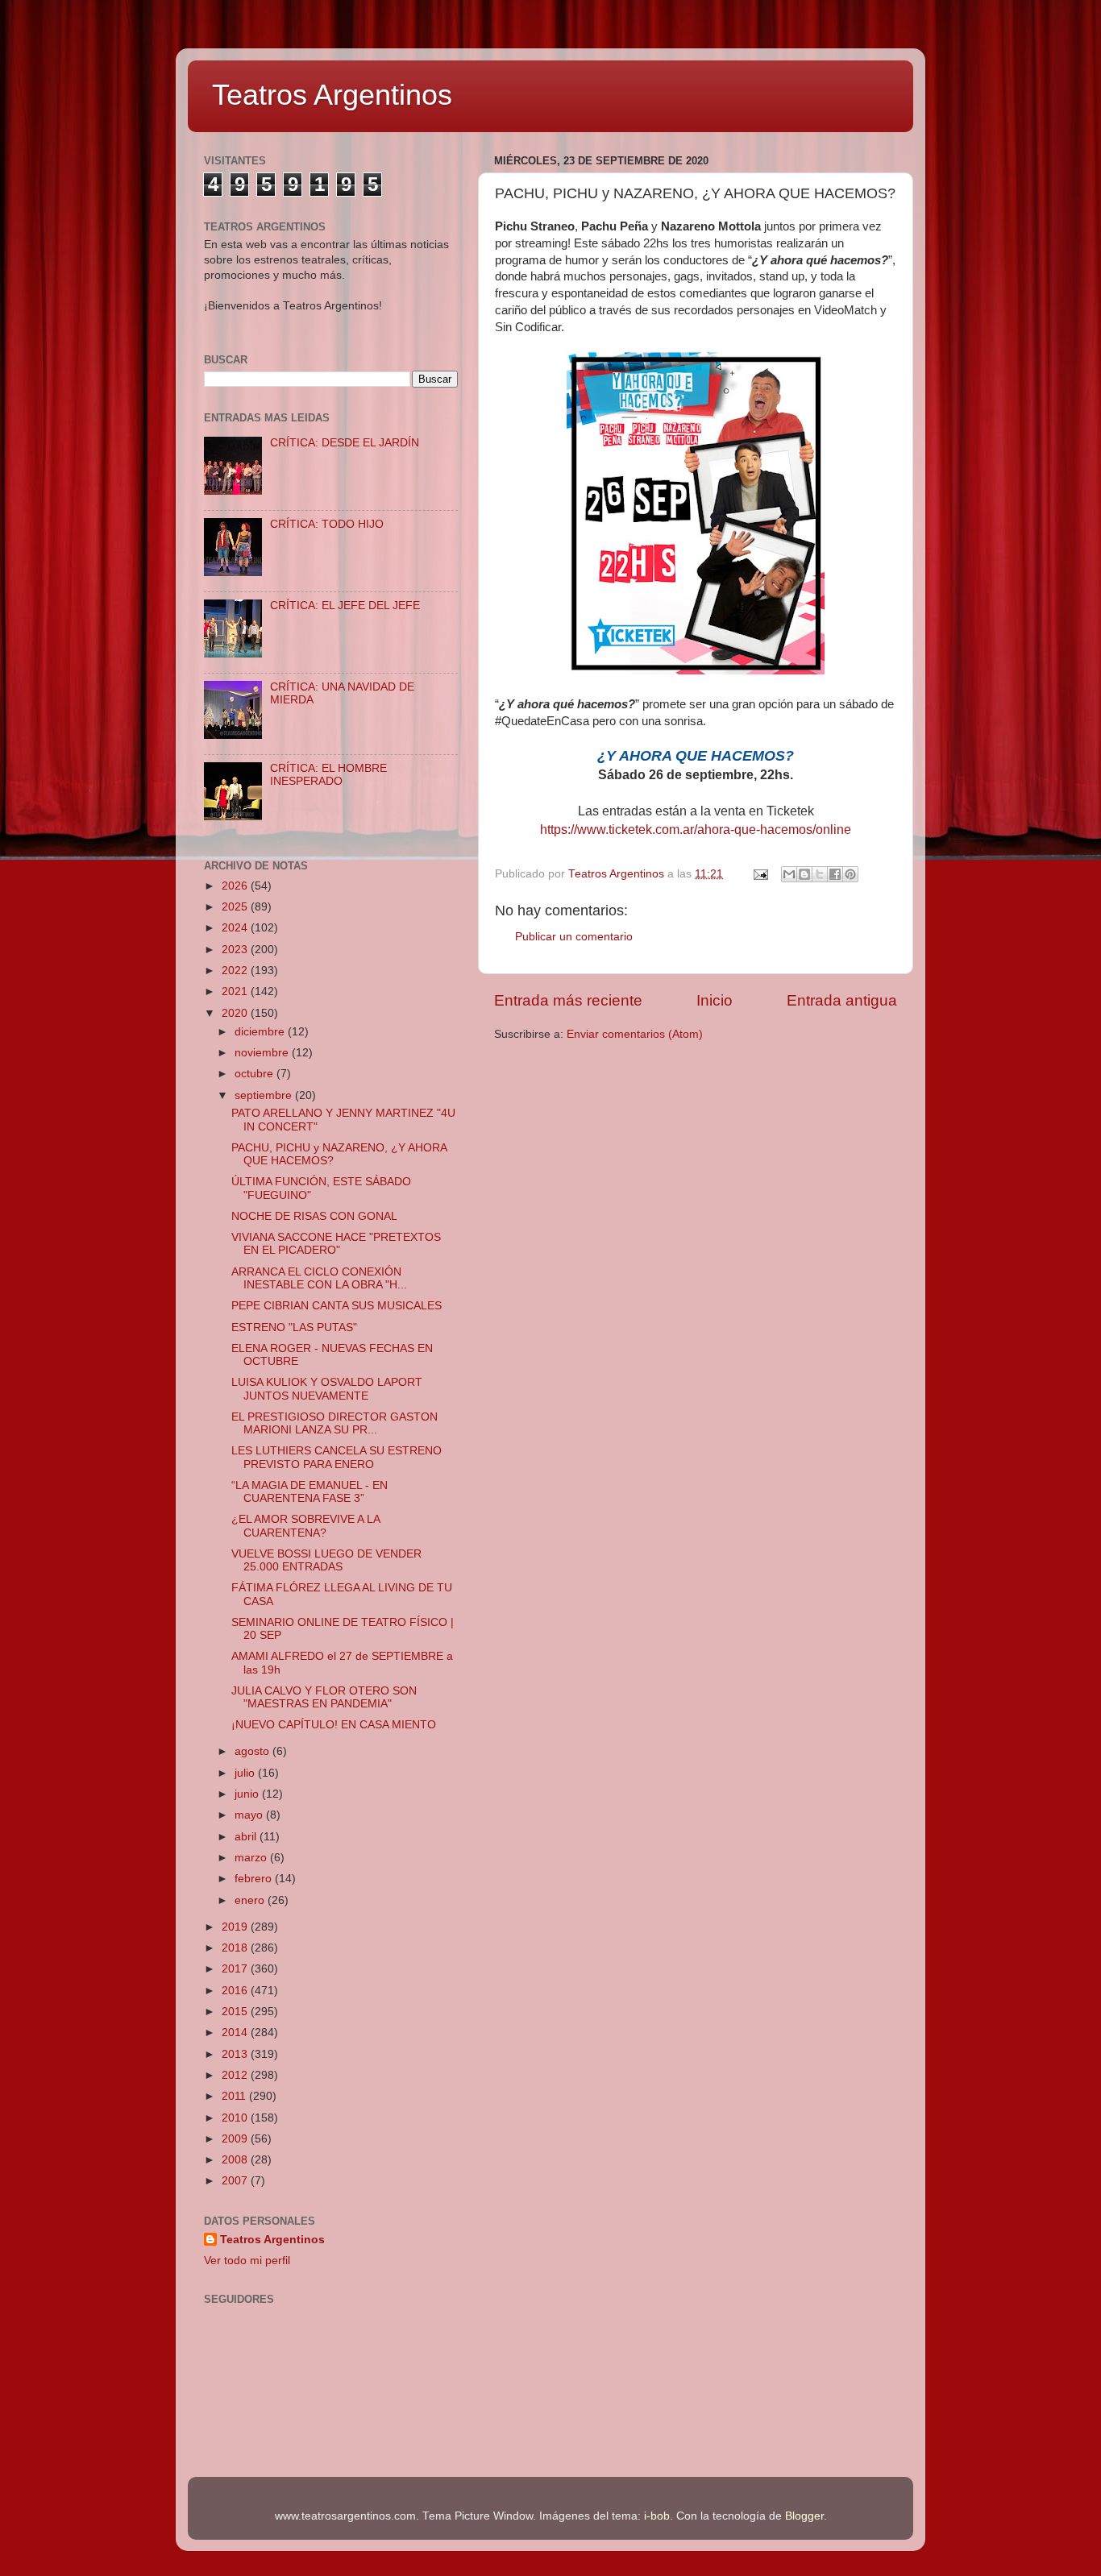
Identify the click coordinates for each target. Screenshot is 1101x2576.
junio (248, 1794)
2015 (236, 2012)
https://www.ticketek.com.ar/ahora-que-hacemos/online (696, 830)
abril (247, 1837)
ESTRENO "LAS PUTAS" (294, 1327)
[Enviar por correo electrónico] (789, 874)
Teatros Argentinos (332, 95)
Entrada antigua (842, 1000)
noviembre (263, 1053)
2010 (236, 2118)
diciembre (261, 1032)
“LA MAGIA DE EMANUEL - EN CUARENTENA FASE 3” (310, 1492)
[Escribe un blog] (804, 874)
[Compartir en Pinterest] (850, 874)
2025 (236, 907)
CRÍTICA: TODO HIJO (327, 524)
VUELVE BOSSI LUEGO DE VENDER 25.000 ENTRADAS (326, 1560)
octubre (256, 1074)
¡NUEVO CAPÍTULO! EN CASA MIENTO (334, 1725)
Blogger (804, 2516)
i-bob (657, 2516)
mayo (250, 1815)
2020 (236, 1013)
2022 (236, 971)
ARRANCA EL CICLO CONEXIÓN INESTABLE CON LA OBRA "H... (319, 1278)
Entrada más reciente (568, 1000)
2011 (235, 2096)
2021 (236, 991)
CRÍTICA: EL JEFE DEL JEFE (345, 606)
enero (251, 1900)
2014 (236, 2033)
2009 (236, 2139)
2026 (236, 886)
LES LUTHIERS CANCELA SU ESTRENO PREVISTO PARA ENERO (337, 1457)
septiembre (265, 1095)
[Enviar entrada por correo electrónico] (760, 874)
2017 (236, 1969)
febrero (255, 1879)
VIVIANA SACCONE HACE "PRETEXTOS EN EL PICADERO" (336, 1244)
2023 (236, 950)
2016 (236, 1991)
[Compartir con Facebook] (835, 874)
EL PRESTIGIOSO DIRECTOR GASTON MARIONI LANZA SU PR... (334, 1423)
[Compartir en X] (820, 874)
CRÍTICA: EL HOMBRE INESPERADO (328, 775)
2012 (236, 2075)
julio (246, 1773)
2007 (236, 2181)
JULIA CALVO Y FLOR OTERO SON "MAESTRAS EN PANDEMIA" (324, 1697)
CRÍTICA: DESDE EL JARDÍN (345, 443)
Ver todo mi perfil (247, 2261)
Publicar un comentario (574, 937)
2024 (236, 928)
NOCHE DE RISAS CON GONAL (314, 1216)
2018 (236, 1948)
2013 (236, 2054)
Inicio (715, 1000)
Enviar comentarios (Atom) (635, 1034)
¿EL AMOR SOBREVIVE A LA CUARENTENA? (305, 1526)
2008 (236, 2160)
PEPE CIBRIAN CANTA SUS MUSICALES (337, 1306)
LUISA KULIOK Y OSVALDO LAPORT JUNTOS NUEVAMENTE (327, 1389)
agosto (253, 1751)
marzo (252, 1858)
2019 (236, 1927)
